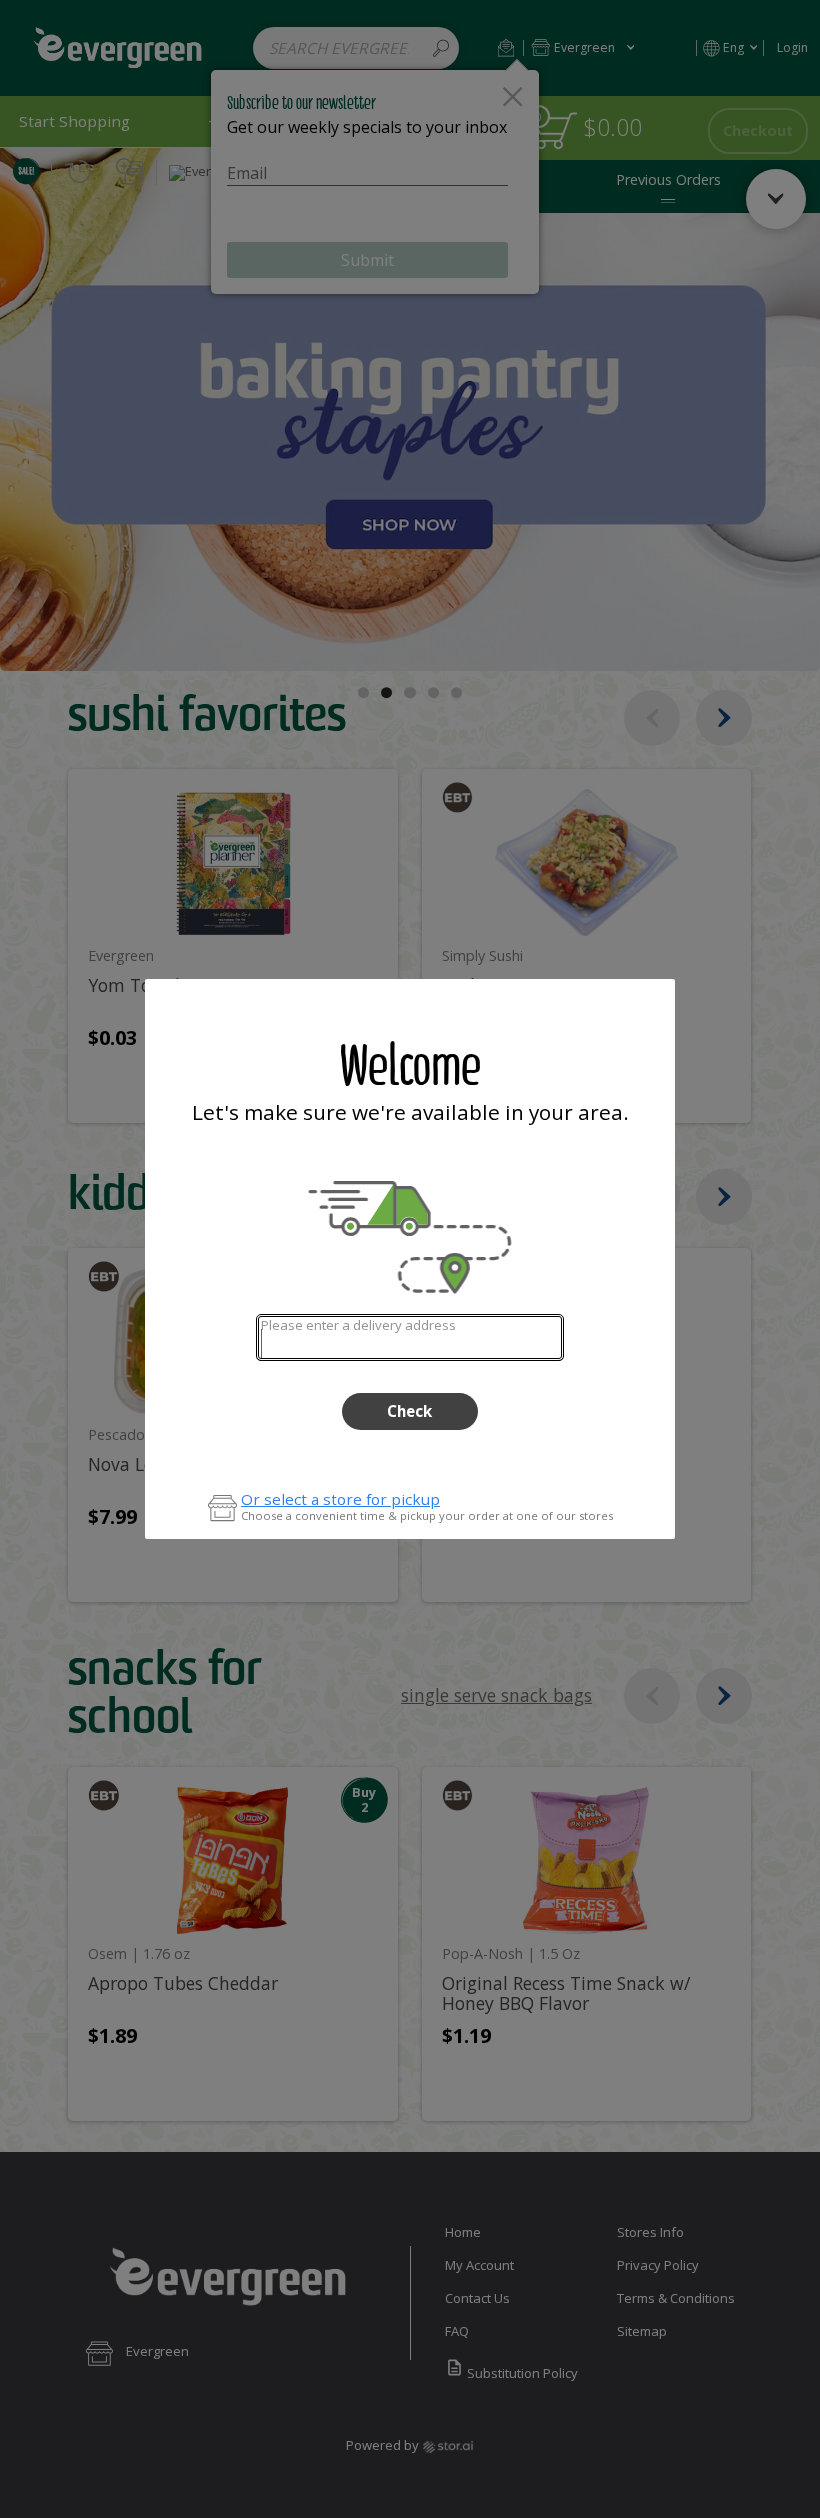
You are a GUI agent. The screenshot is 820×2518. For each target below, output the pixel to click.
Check (409, 1411)
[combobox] (409, 1337)
